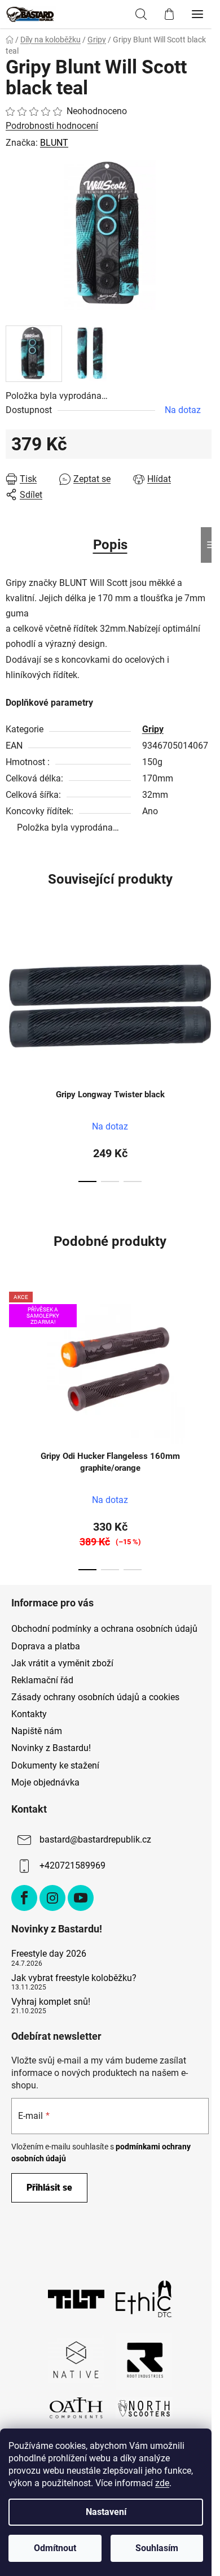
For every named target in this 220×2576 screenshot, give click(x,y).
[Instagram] (52, 1898)
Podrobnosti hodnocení (52, 126)
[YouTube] (81, 1898)
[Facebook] (24, 1898)
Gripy (153, 729)
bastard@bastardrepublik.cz (95, 1839)
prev (12, 983)
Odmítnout (55, 2548)
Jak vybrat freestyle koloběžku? (74, 1978)
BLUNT (54, 143)
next (208, 983)
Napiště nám (37, 1731)
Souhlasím (157, 2548)
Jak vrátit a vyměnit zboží (62, 1663)
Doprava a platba (46, 1646)
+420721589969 (72, 1865)
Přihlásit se (49, 2188)
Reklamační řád (42, 1680)
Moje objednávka (45, 1782)
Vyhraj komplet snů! (51, 2002)
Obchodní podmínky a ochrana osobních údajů (104, 1629)
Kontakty (29, 1714)
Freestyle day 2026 (49, 1954)
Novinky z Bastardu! (51, 1748)
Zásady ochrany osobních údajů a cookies (95, 1697)
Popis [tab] (110, 545)
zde (162, 2483)
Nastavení (106, 2512)
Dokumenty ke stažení (55, 1765)
